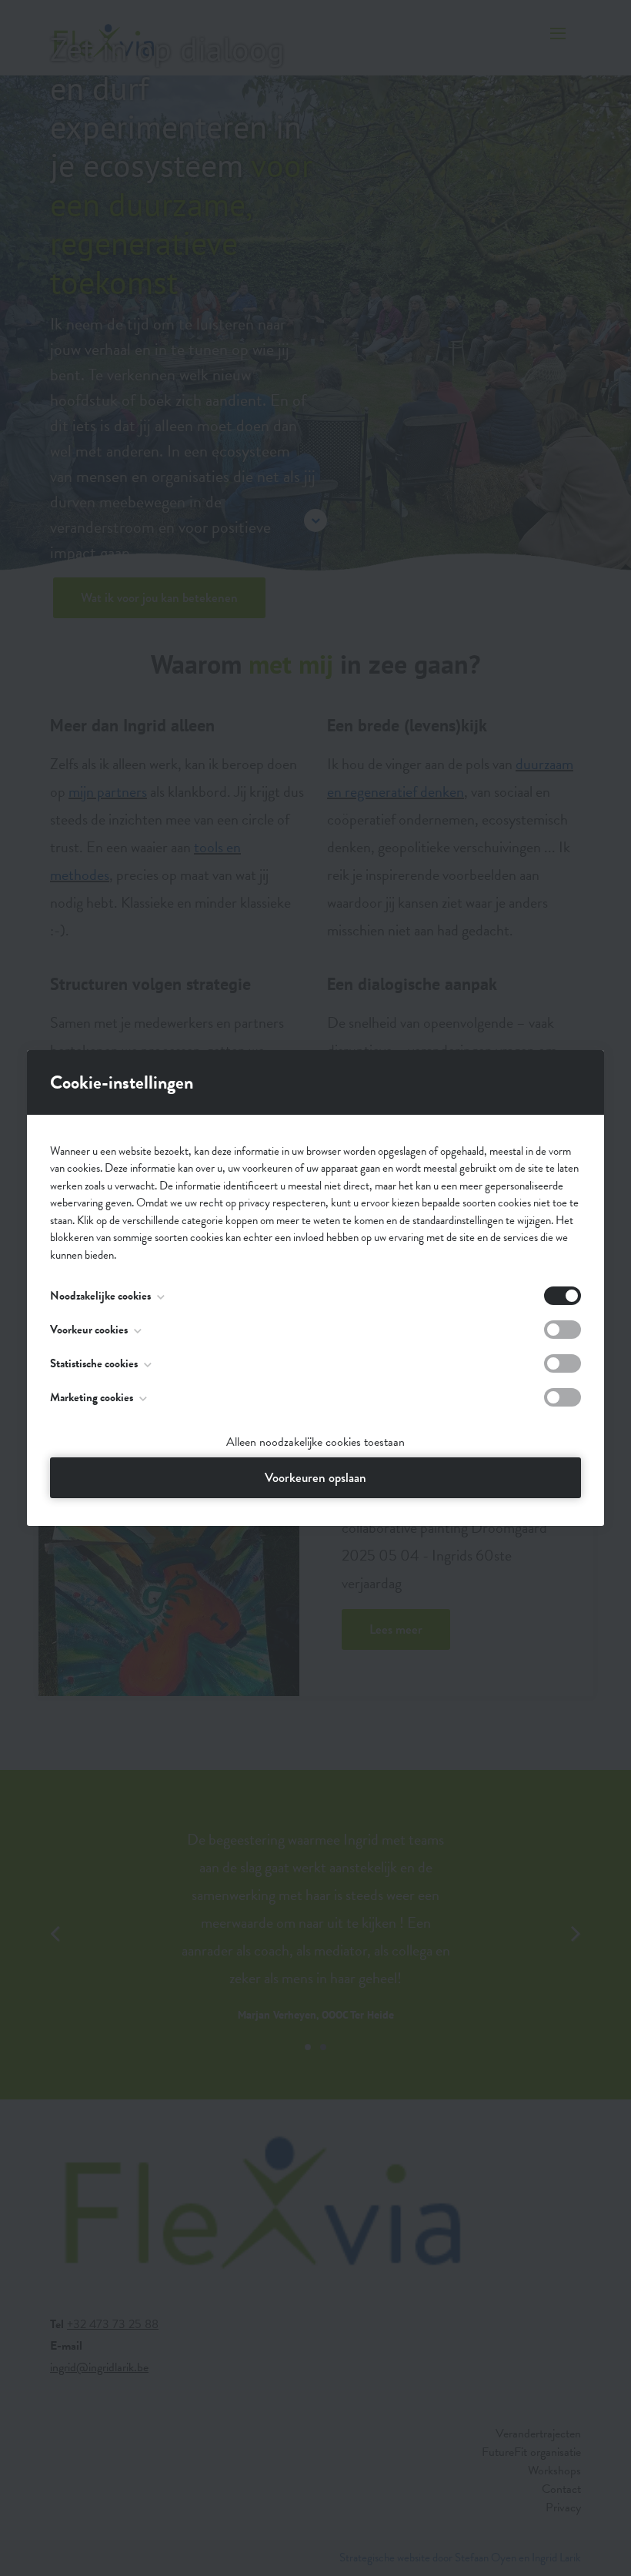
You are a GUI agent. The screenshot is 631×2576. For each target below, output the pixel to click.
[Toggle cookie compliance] (563, 1330)
